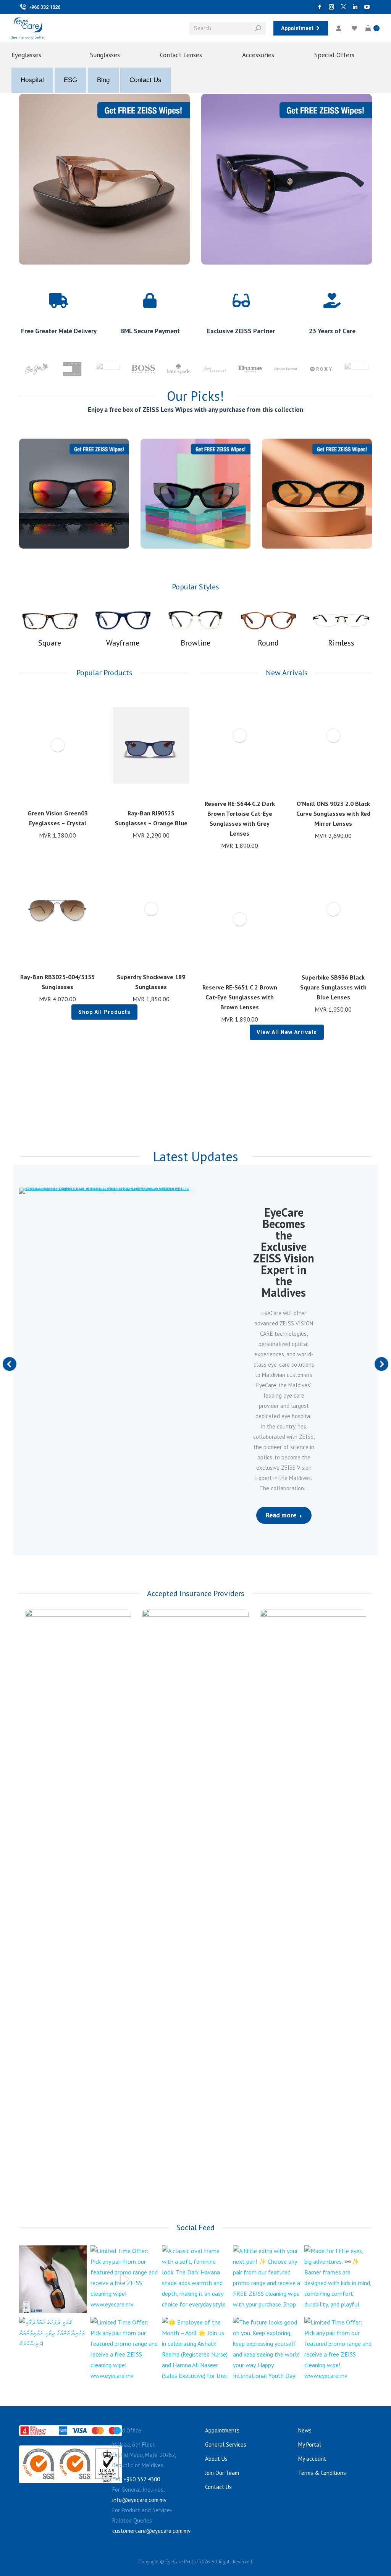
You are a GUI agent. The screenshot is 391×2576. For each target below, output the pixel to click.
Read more (281, 1515)
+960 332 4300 (142, 2479)
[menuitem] (38, 55)
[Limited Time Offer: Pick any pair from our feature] (53, 2279)
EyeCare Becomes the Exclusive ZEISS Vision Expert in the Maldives (284, 1252)
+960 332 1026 (44, 7)
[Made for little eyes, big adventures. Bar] (338, 2279)
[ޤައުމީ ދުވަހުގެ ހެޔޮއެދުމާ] (53, 2351)
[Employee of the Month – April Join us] (196, 2351)
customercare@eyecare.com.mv (151, 2531)
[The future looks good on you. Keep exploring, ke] (267, 2351)
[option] (37, 369)
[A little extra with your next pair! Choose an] (267, 2279)
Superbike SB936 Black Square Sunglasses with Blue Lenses (333, 987)
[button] (86, 792)
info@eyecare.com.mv (139, 2500)
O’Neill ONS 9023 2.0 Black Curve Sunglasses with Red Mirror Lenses (333, 813)
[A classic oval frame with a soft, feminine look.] (196, 2279)
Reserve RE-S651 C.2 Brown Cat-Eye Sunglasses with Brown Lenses (240, 997)
